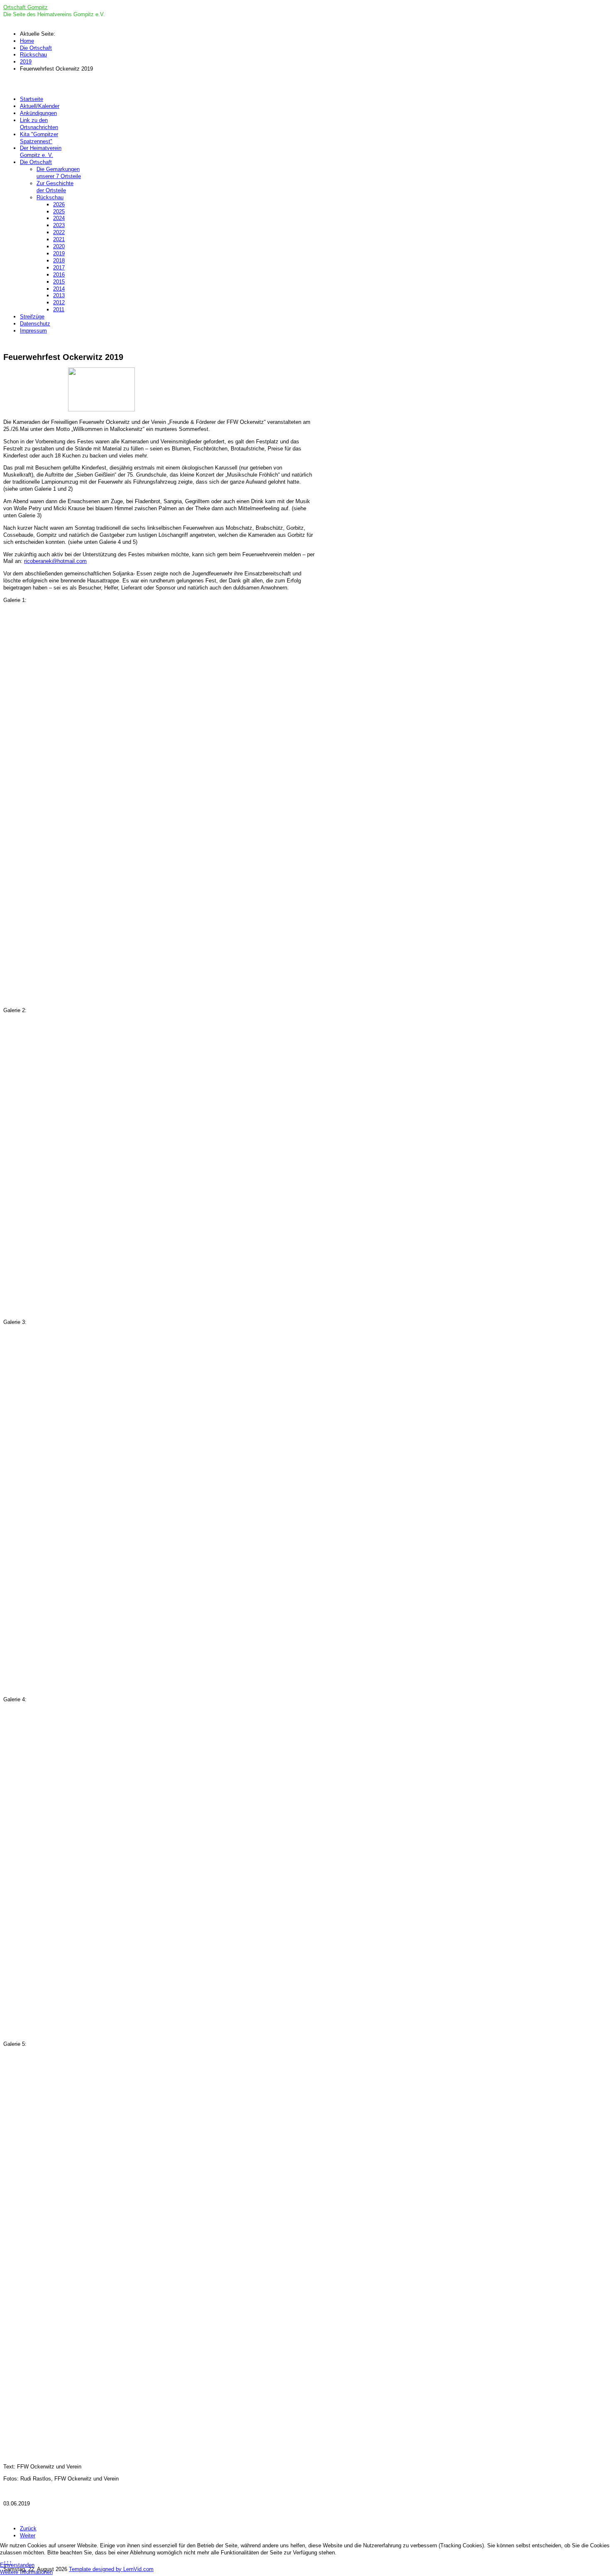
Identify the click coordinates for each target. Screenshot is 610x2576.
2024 (59, 218)
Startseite (32, 99)
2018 (59, 261)
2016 (59, 275)
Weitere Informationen (26, 2572)
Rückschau (50, 197)
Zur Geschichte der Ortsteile (55, 187)
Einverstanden (17, 2565)
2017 (59, 268)
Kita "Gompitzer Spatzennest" (39, 138)
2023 (59, 225)
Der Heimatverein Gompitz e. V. (41, 152)
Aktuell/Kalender (40, 106)
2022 (59, 232)
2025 (59, 212)
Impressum (33, 331)
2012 (59, 302)
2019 (59, 253)
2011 (59, 309)
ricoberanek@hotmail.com (55, 561)
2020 (59, 246)
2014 (59, 289)
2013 (59, 295)
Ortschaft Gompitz (26, 7)
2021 (59, 239)
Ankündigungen (38, 113)
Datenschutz (35, 324)
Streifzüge (32, 317)
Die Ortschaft (36, 162)
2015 (59, 282)
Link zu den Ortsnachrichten (39, 124)
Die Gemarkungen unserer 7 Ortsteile (59, 173)
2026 (59, 204)
